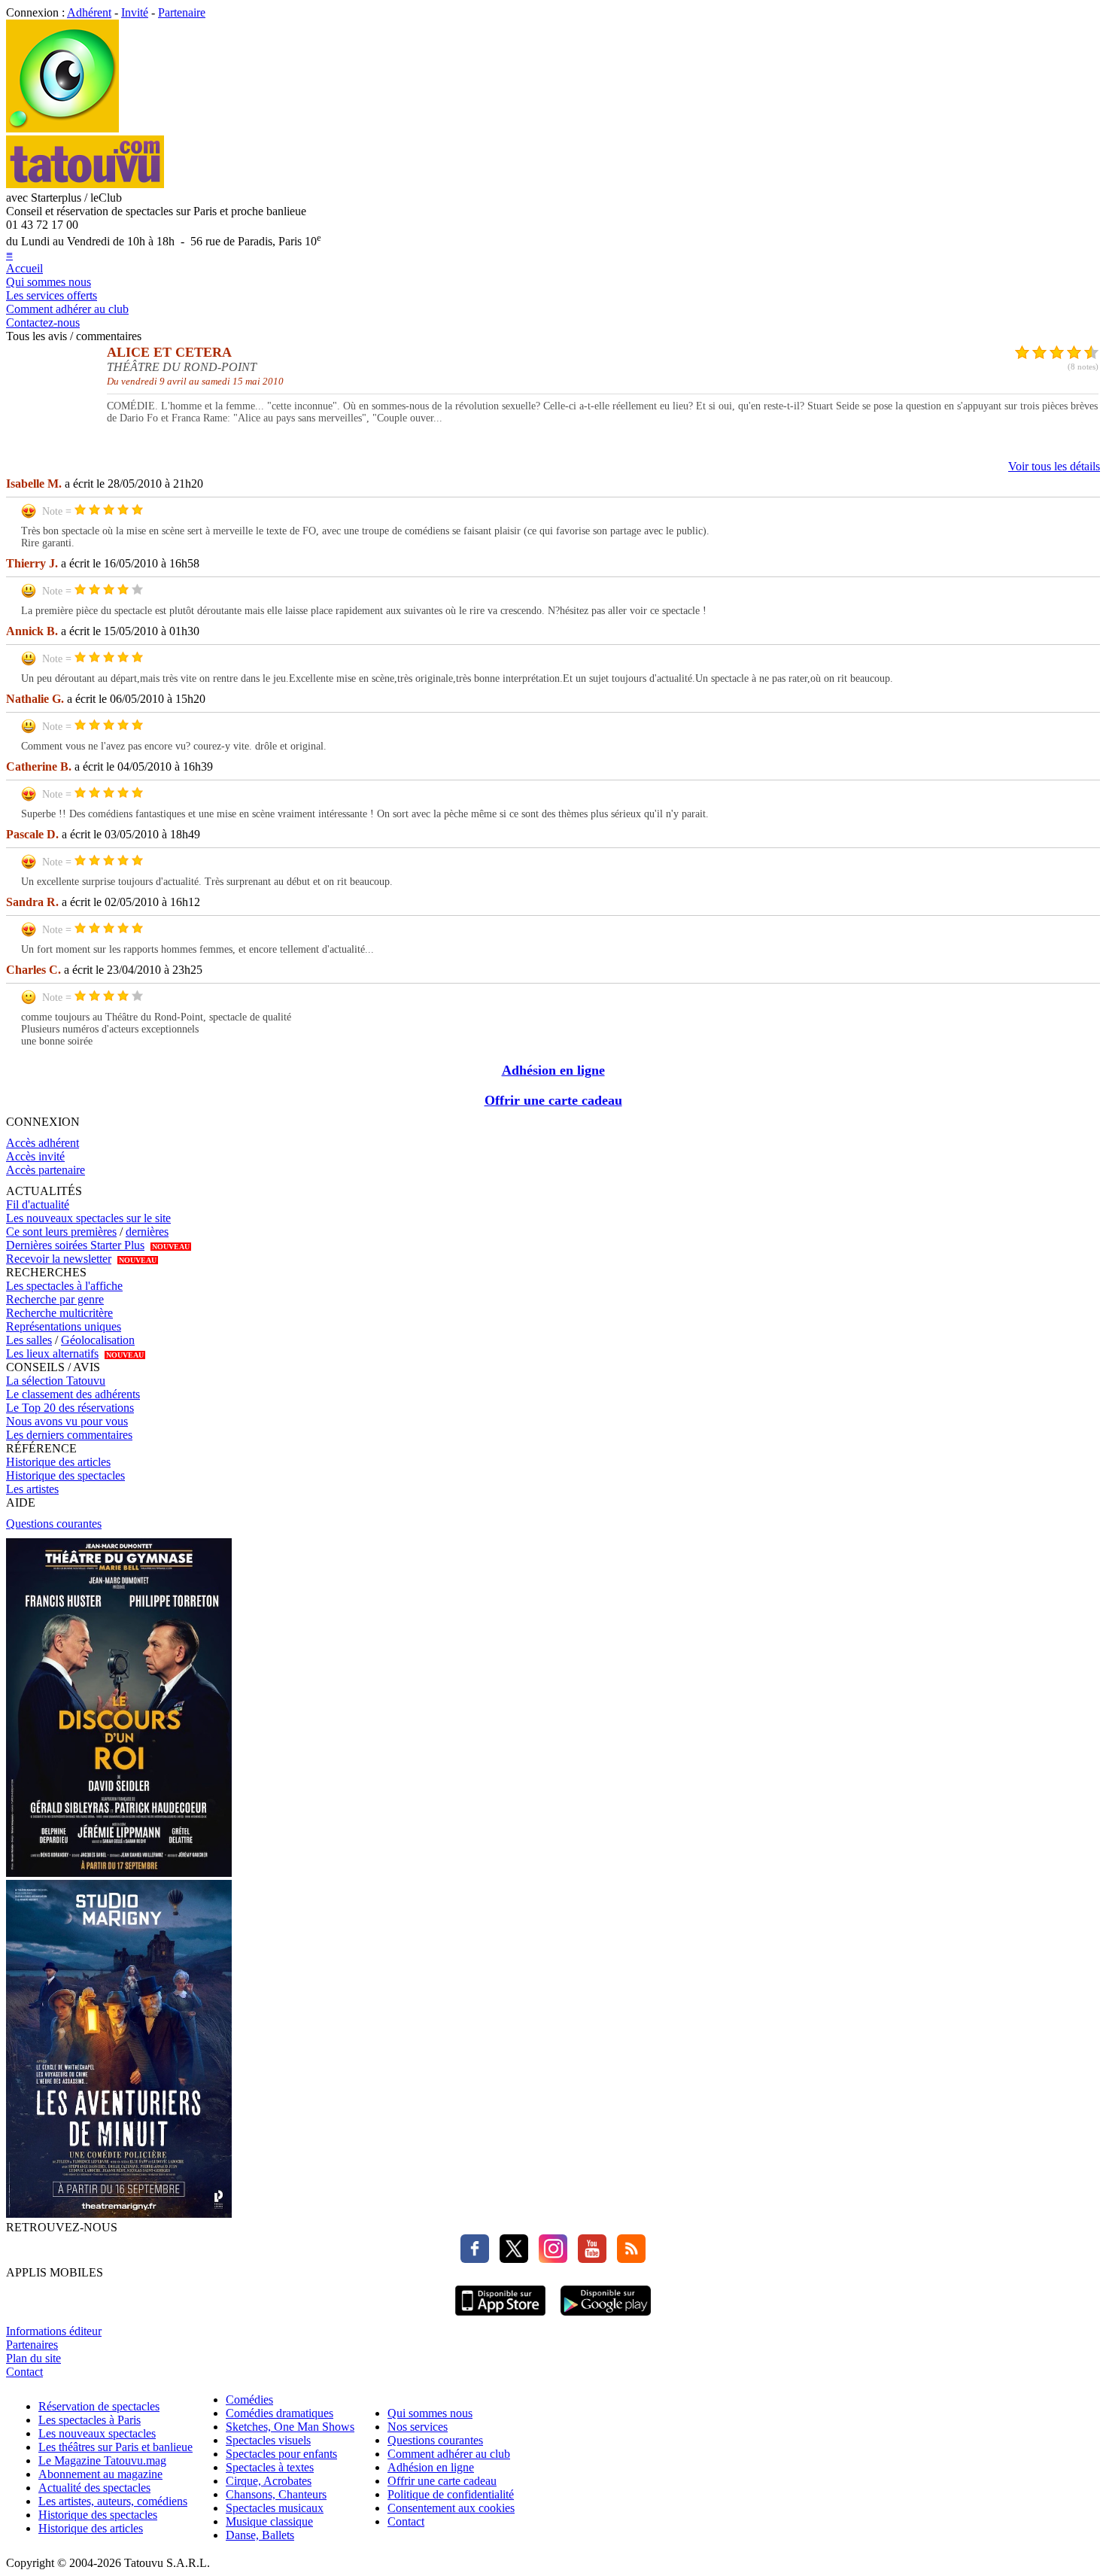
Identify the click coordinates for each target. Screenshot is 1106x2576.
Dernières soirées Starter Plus (75, 1245)
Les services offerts (52, 295)
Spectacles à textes (270, 2467)
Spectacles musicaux (275, 2508)
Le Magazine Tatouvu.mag (102, 2460)
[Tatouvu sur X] (510, 2259)
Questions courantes (54, 1524)
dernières (147, 1232)
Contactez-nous (43, 322)
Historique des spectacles (65, 1475)
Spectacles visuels (268, 2440)
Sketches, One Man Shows (290, 2427)
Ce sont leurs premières (61, 1232)
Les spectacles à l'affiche (64, 1286)
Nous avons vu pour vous (67, 1421)
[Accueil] (62, 128)
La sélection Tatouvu (56, 1381)
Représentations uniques (64, 1326)
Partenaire (182, 12)
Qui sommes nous (49, 282)
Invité (135, 12)
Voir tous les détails (1054, 466)
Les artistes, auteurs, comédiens (113, 2501)
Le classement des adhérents (73, 1394)
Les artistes (32, 1489)
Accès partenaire (46, 1170)
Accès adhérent (43, 1143)
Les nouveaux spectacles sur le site (88, 1218)
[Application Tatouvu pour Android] (606, 2317)
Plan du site (33, 2358)
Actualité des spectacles (94, 2488)
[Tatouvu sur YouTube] (588, 2259)
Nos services (418, 2427)
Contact (24, 2372)
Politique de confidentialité (451, 2494)
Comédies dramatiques (280, 2413)
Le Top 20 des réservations (70, 1408)
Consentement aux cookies (451, 2508)
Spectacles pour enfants (281, 2454)
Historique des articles (58, 1462)
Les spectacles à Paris (90, 2420)
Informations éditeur (54, 2331)
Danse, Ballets (260, 2535)
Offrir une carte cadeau (553, 1100)
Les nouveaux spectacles (97, 2433)
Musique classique (269, 2521)
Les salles (29, 1340)
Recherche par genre (55, 1299)
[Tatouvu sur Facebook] (475, 2259)
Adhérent (89, 12)
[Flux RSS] (627, 2259)
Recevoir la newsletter (59, 1259)
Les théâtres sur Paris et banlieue (115, 2447)
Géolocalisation (98, 1340)
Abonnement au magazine (100, 2474)
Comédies (249, 2400)
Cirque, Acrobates (269, 2481)
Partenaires (32, 2345)
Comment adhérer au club (67, 309)
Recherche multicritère (59, 1313)
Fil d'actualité (38, 1204)
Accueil (24, 268)
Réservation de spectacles (99, 2406)
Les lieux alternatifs (52, 1353)
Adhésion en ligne (553, 1070)
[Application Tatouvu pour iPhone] (500, 2317)
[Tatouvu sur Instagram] (549, 2259)
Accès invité (35, 1156)
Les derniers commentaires (69, 1435)
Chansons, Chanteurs (276, 2494)
